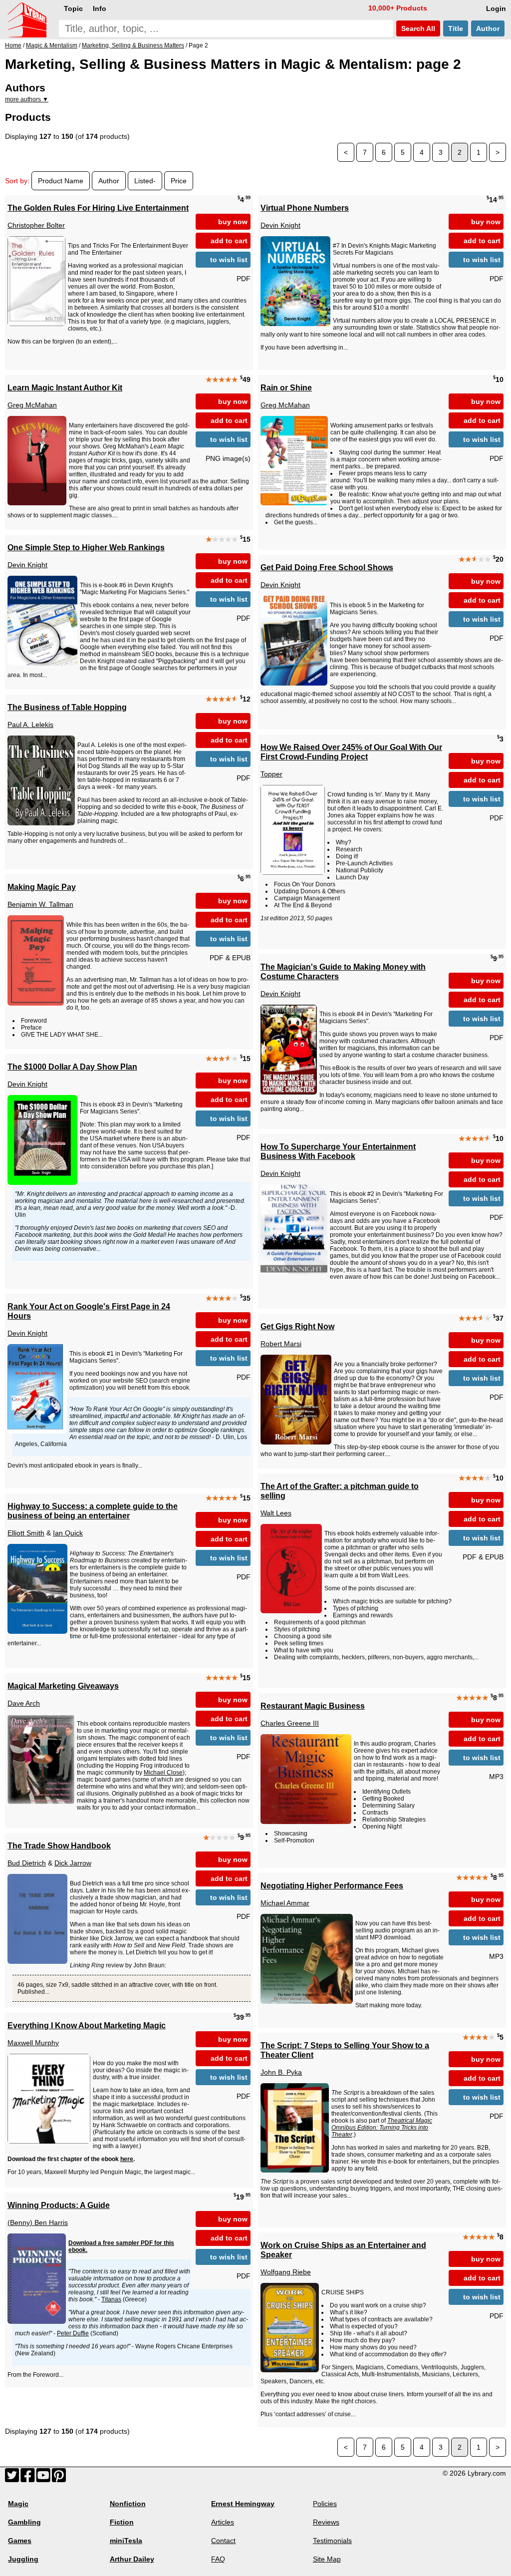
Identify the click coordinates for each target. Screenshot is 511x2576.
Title (456, 28)
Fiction (122, 2522)
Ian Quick (68, 1533)
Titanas (111, 2299)
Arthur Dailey (132, 2559)
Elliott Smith (26, 1533)
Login (496, 8)
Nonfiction (128, 2504)
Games (20, 2541)
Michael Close (163, 1773)
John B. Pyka (281, 2072)
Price (179, 181)
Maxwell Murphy (33, 2043)
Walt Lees (276, 1513)
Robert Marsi (281, 1344)
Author (488, 28)
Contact (223, 2541)
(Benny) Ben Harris (38, 2222)
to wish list (229, 260)
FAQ (218, 2559)
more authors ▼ (27, 99)
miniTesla (126, 2541)
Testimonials (332, 2541)
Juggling (23, 2559)
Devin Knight (280, 225)
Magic (18, 2504)
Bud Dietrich (27, 1863)
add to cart (229, 241)
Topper (271, 774)
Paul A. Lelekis (30, 725)
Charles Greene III (290, 1723)
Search (417, 28)
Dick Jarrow (73, 1863)
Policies (325, 2504)
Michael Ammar (285, 1903)
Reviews (326, 2522)
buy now (233, 222)
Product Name (61, 181)
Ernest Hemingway (243, 2504)
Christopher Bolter (36, 225)
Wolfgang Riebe (286, 2272)
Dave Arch (24, 1703)
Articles (223, 2522)
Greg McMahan (32, 405)
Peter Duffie (73, 2333)
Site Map (327, 2559)
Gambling (24, 2522)
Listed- (145, 181)
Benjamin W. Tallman (40, 904)
